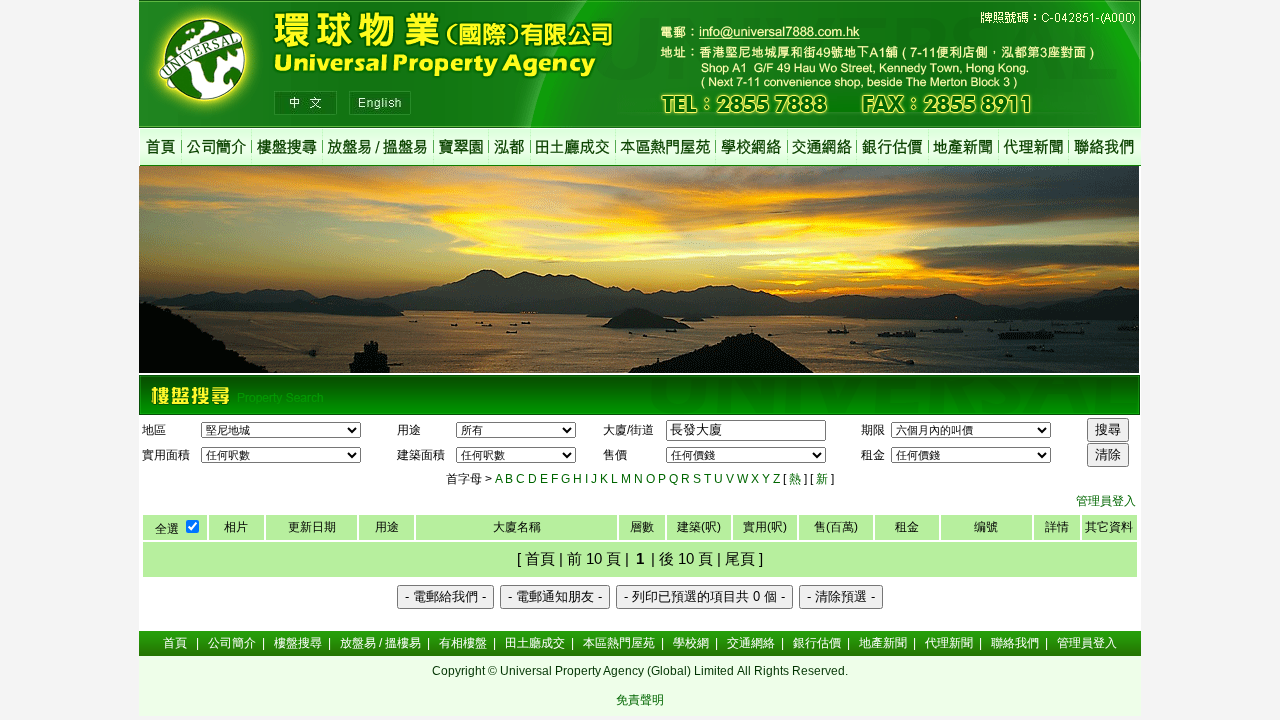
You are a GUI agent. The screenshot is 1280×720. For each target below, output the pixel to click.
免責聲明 (640, 700)
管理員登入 (1106, 501)
